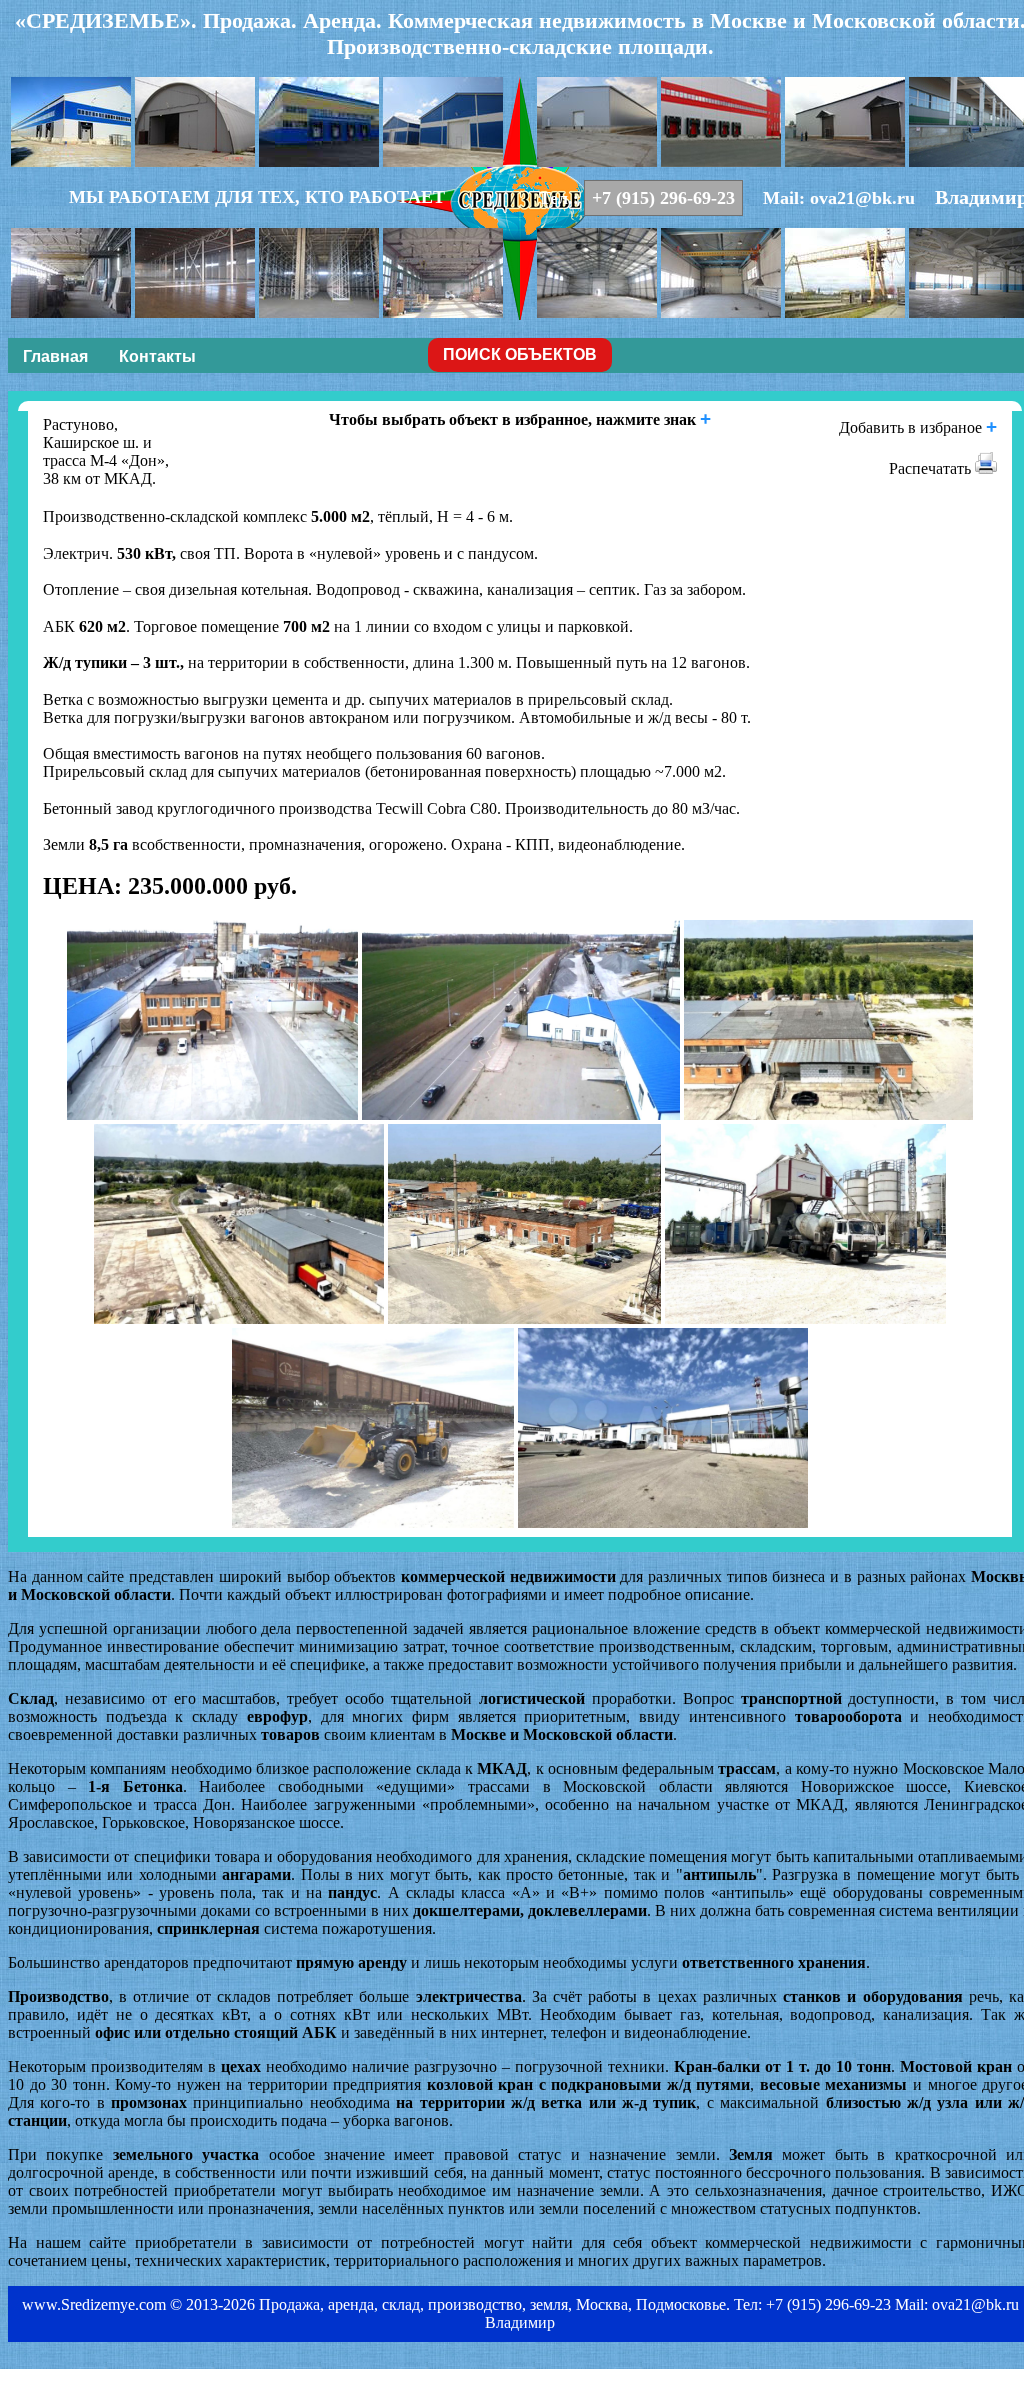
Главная (55, 356)
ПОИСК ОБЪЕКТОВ (520, 354)
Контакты (157, 356)
